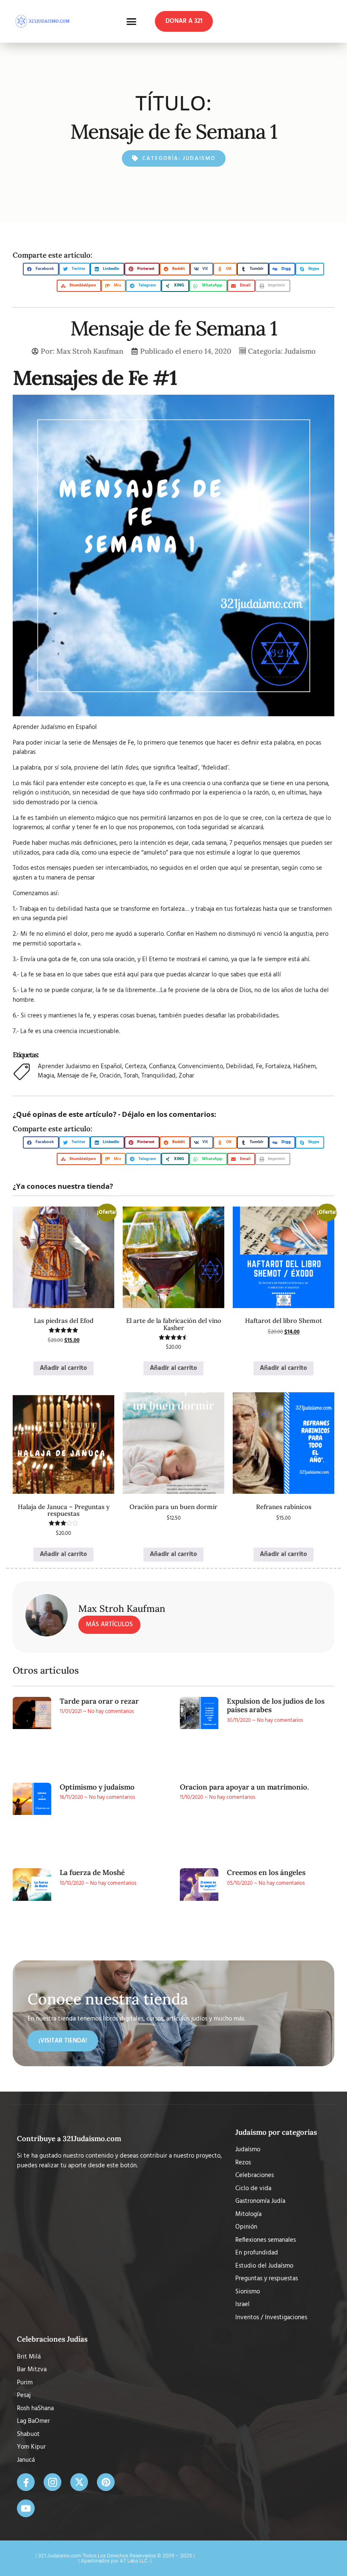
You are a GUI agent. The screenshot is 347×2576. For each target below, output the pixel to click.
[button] (132, 22)
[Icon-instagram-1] (52, 2482)
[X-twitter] (79, 2482)
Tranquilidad (158, 1076)
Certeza (135, 1067)
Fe (259, 1067)
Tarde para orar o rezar (99, 1701)
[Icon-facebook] (26, 2482)
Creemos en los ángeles (266, 1872)
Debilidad (240, 1067)
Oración (110, 1076)
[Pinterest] (106, 2482)
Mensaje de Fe (77, 1076)
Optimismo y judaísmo (97, 1787)
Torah (131, 1076)
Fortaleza (278, 1067)
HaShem (304, 1067)
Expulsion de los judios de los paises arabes (276, 1705)
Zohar (186, 1076)
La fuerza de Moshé (92, 1872)
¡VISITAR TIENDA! (63, 2041)
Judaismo (199, 158)
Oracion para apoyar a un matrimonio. (244, 1787)
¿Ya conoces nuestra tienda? (63, 1186)
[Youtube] (26, 2508)
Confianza (162, 1067)
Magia (46, 1076)
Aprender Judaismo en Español (80, 1067)
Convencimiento (201, 1067)
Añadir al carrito (63, 1368)
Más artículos (109, 1625)
